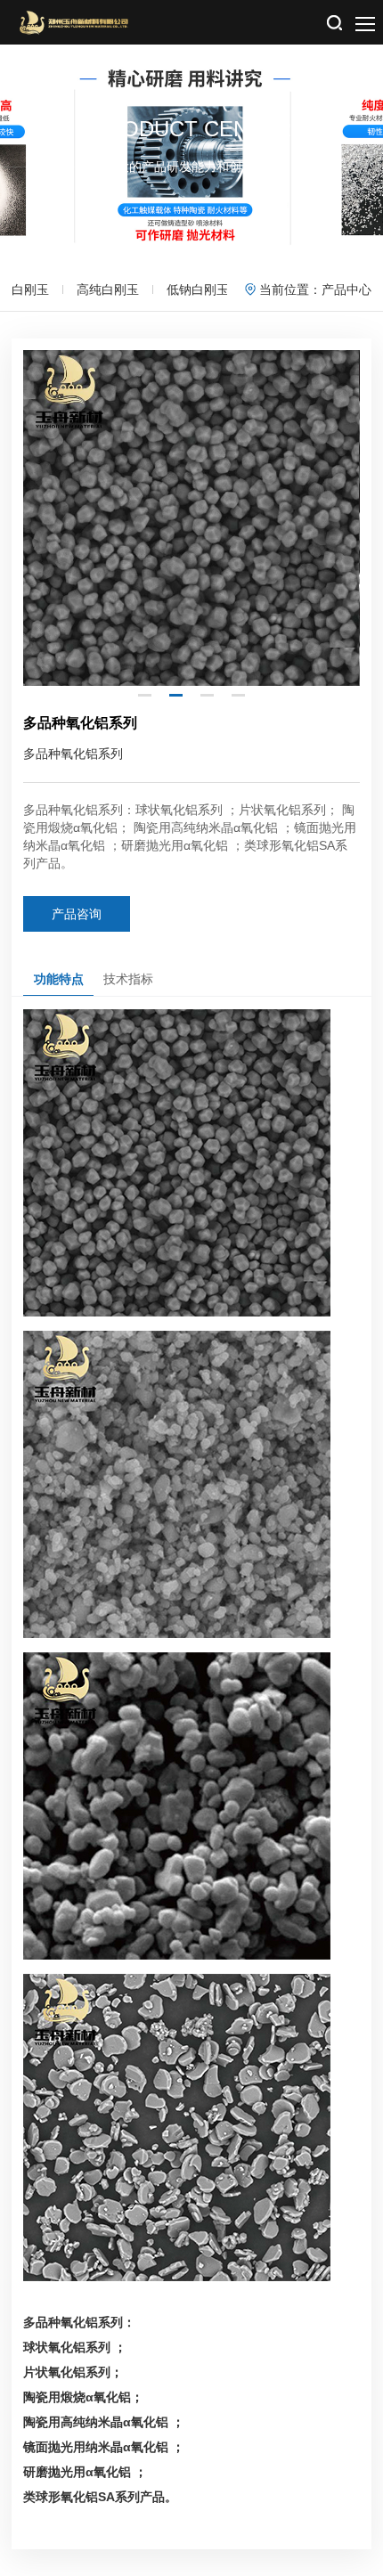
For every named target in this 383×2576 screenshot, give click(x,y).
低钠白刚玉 (198, 289)
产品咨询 (77, 914)
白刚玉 (30, 289)
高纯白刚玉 (108, 289)
